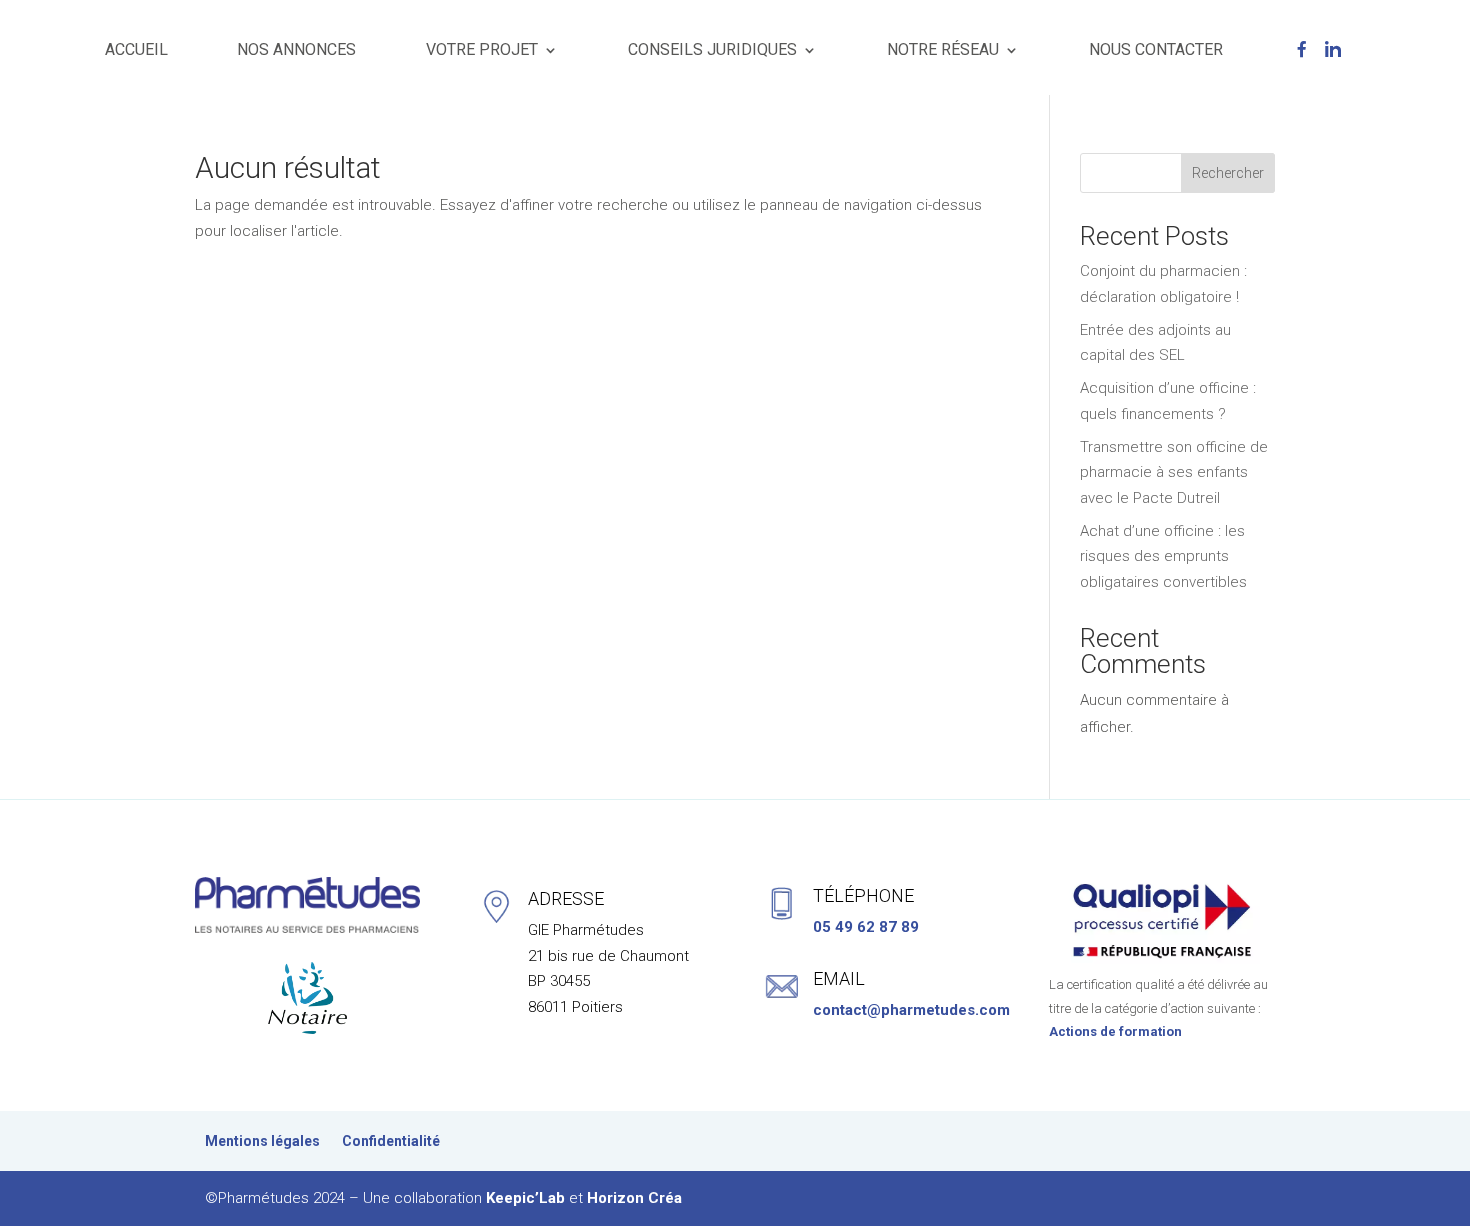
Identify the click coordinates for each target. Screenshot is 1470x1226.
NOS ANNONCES (296, 49)
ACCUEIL (136, 49)
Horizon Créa (634, 1198)
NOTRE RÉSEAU (943, 49)
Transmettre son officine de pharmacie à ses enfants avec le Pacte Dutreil (1174, 472)
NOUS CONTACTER (1156, 49)
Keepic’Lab (525, 1198)
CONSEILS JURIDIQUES (712, 49)
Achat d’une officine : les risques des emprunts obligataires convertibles (1163, 556)
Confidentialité (391, 1141)
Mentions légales (262, 1141)
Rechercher (1228, 173)
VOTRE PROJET (482, 49)
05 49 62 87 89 (866, 927)
